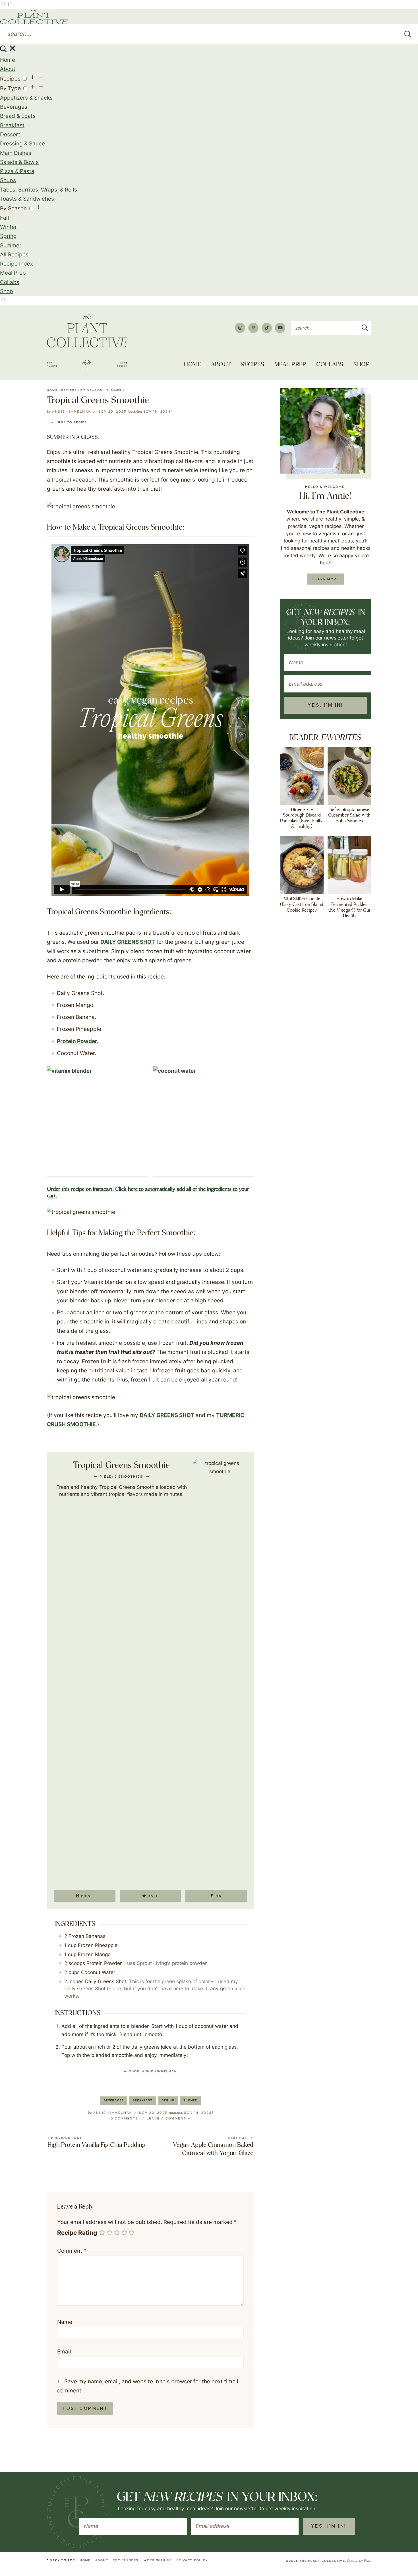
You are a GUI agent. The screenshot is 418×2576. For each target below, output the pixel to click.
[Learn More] (323, 431)
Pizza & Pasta (17, 171)
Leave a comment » (169, 2118)
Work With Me (158, 2560)
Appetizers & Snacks (26, 98)
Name (65, 2322)
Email (64, 2352)
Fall (5, 218)
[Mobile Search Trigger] (8, 51)
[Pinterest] (253, 328)
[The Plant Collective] (87, 343)
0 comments (125, 2118)
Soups (8, 180)
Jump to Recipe (71, 422)
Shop (7, 291)
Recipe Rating (77, 2233)
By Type (10, 88)
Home (8, 60)
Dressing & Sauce (22, 144)
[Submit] (408, 34)
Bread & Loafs (18, 116)
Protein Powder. (78, 1041)
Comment (72, 2251)
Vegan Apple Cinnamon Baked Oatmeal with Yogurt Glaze (213, 2147)
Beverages (14, 107)
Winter (8, 227)
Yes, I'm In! (325, 705)
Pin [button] (218, 1896)
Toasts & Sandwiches (27, 199)
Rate (153, 1896)
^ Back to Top (61, 2560)
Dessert (10, 134)
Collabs (10, 282)
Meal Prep (13, 273)
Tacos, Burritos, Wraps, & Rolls (39, 190)
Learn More (326, 579)
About (8, 69)
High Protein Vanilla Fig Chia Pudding (97, 2142)
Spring (8, 236)
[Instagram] (240, 328)
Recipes (10, 79)
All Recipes (14, 255)
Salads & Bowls (19, 162)
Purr (367, 2560)
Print (87, 1896)
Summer (11, 245)
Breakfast (12, 125)
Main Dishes (16, 153)
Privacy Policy (192, 2560)
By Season (13, 208)
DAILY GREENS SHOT (128, 942)
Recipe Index (16, 264)
